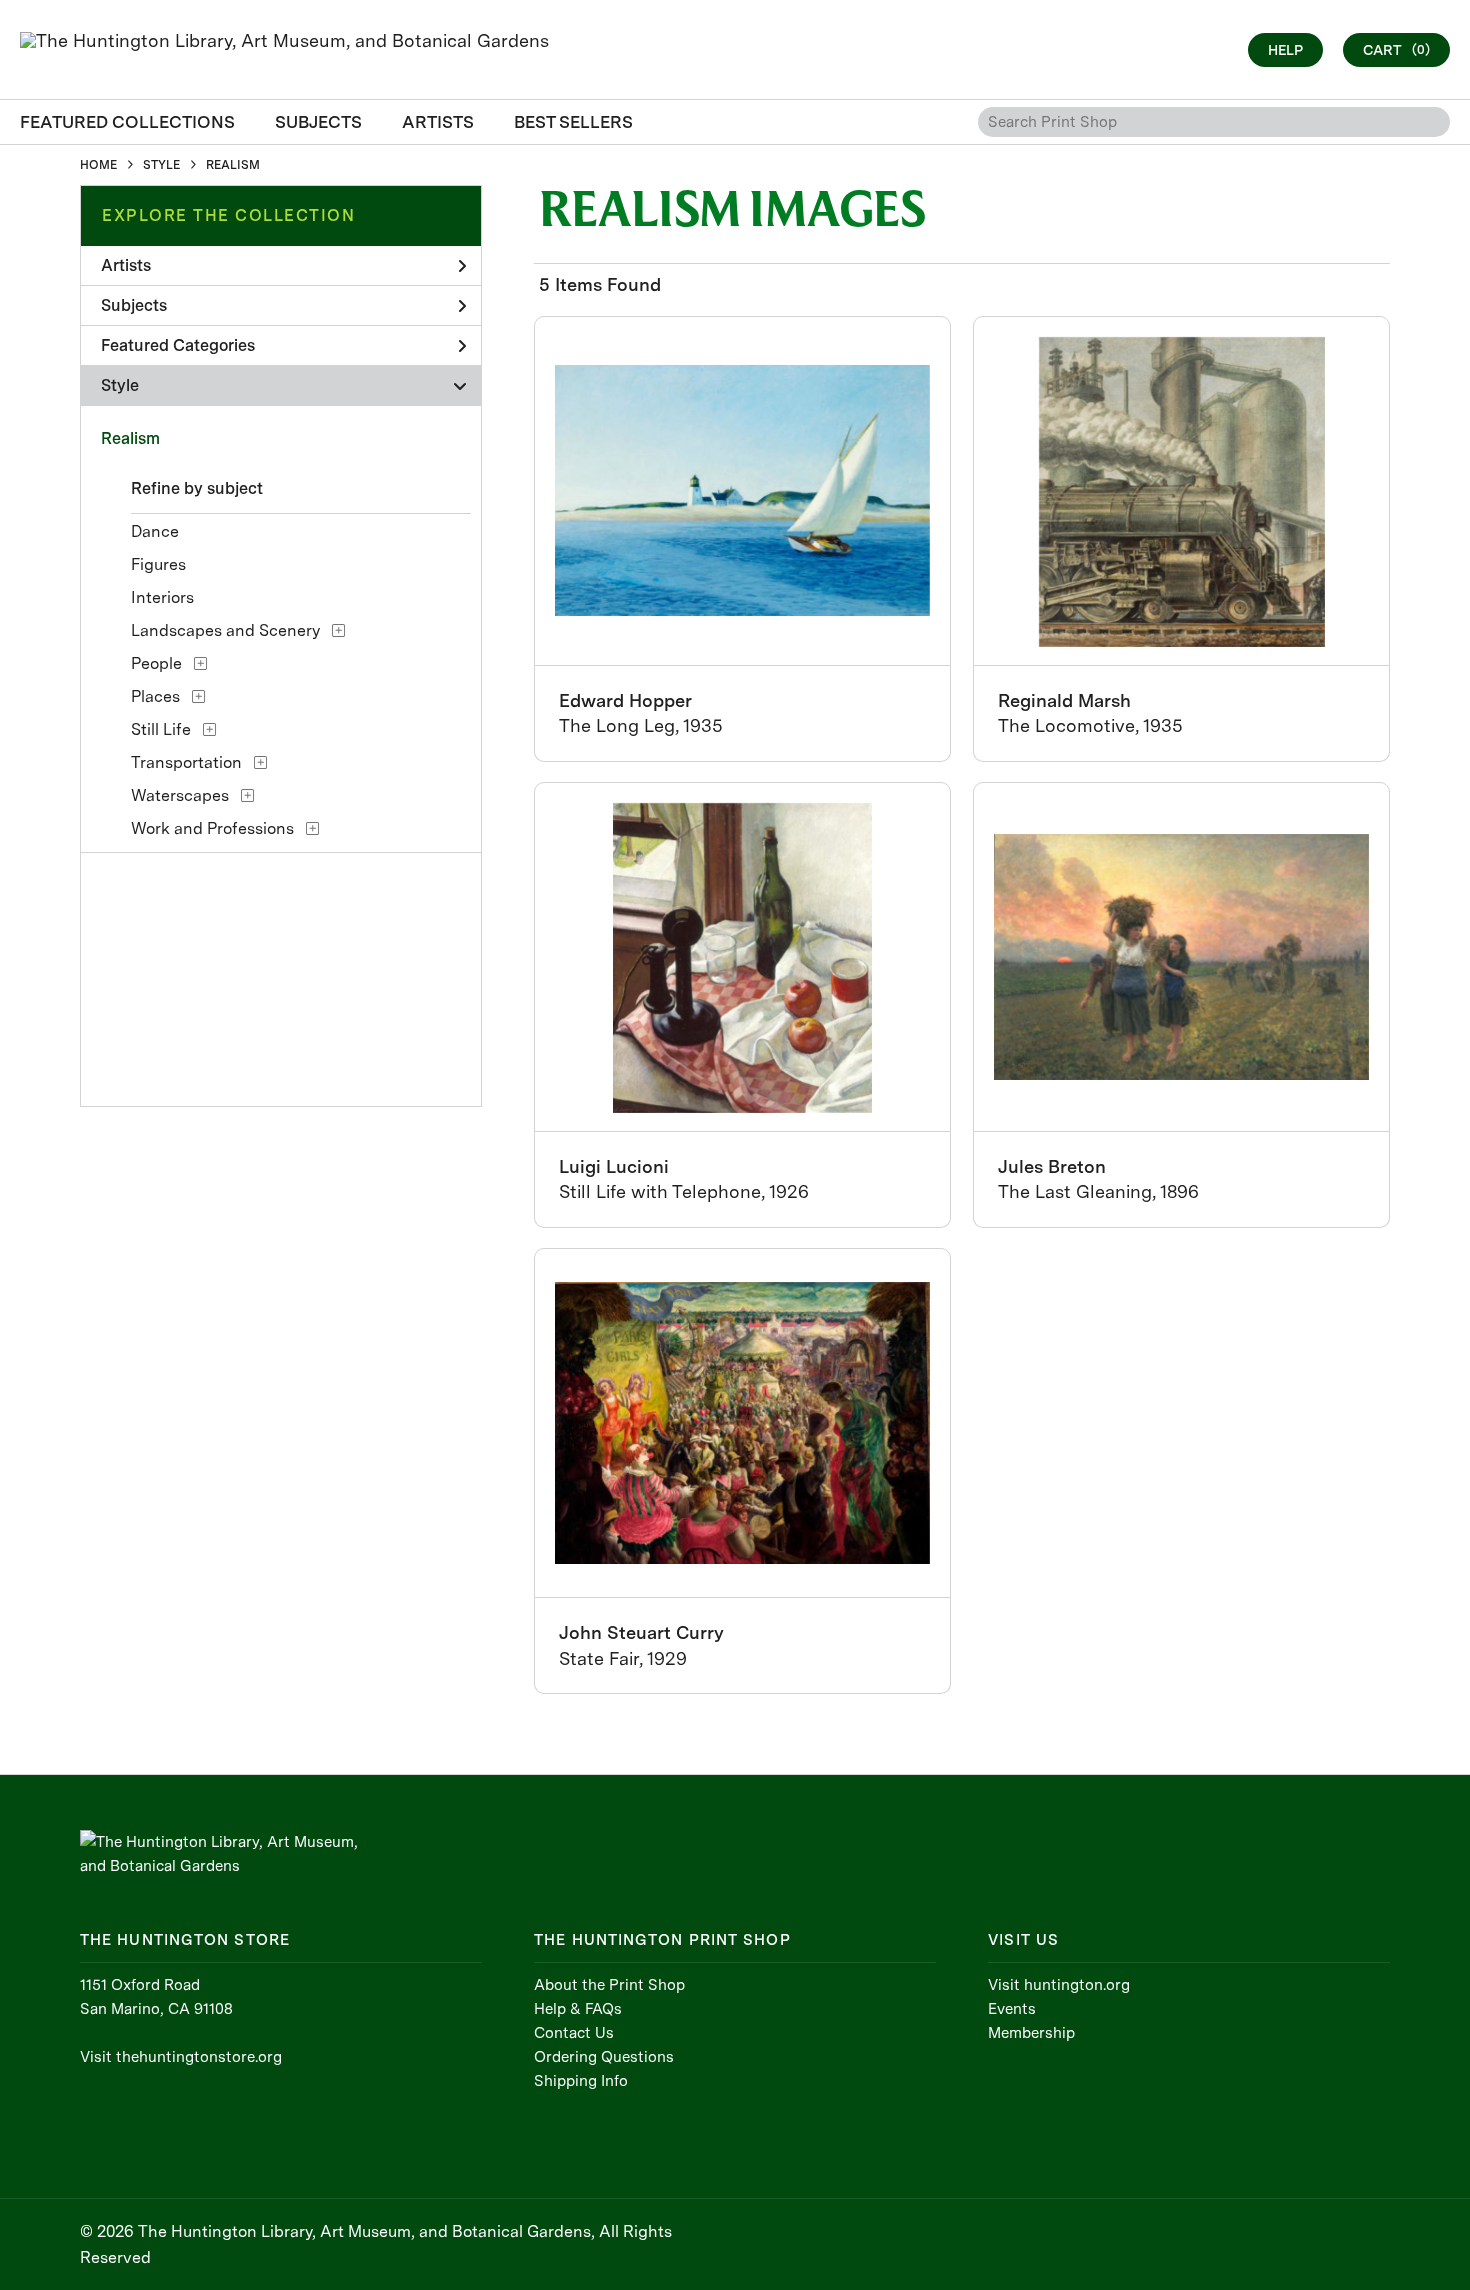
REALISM (233, 165)
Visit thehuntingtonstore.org (181, 2057)
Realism (130, 438)
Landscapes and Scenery (225, 630)
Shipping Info (581, 2081)
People (156, 663)
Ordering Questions (604, 2057)
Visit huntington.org (1059, 1985)
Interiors (162, 597)
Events (1012, 2009)
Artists (126, 265)
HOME (98, 165)
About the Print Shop (609, 1985)
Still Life (161, 729)
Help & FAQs (578, 2009)
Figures (158, 564)
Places (155, 696)
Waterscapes (180, 795)
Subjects (134, 305)
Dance (155, 531)
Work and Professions (212, 828)
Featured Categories (178, 345)
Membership (1031, 2033)
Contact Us (574, 2033)
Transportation (186, 762)
